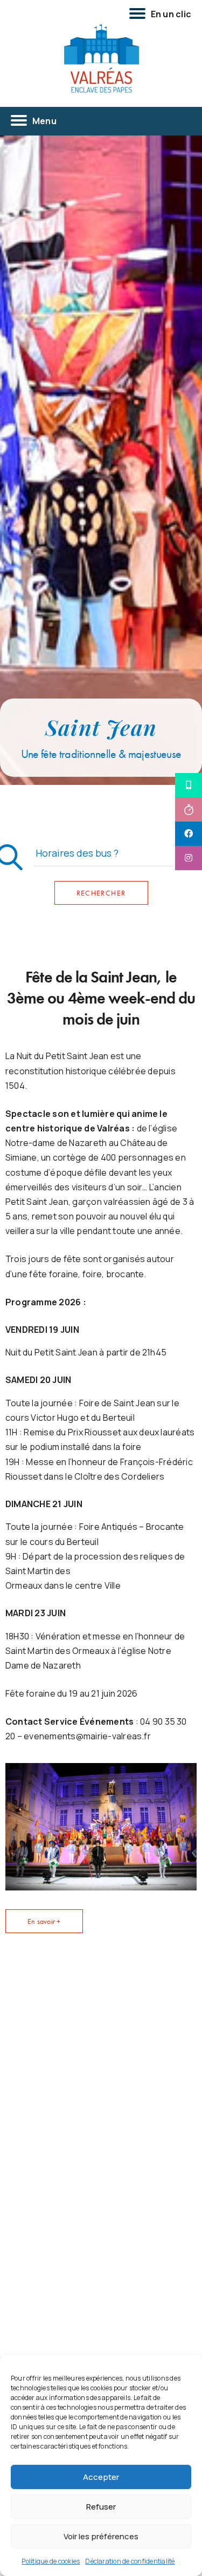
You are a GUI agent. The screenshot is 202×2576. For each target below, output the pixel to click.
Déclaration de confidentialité (130, 2561)
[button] (44, 1921)
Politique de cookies (51, 2561)
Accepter (101, 2477)
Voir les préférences (101, 2536)
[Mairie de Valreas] (101, 59)
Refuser (101, 2507)
